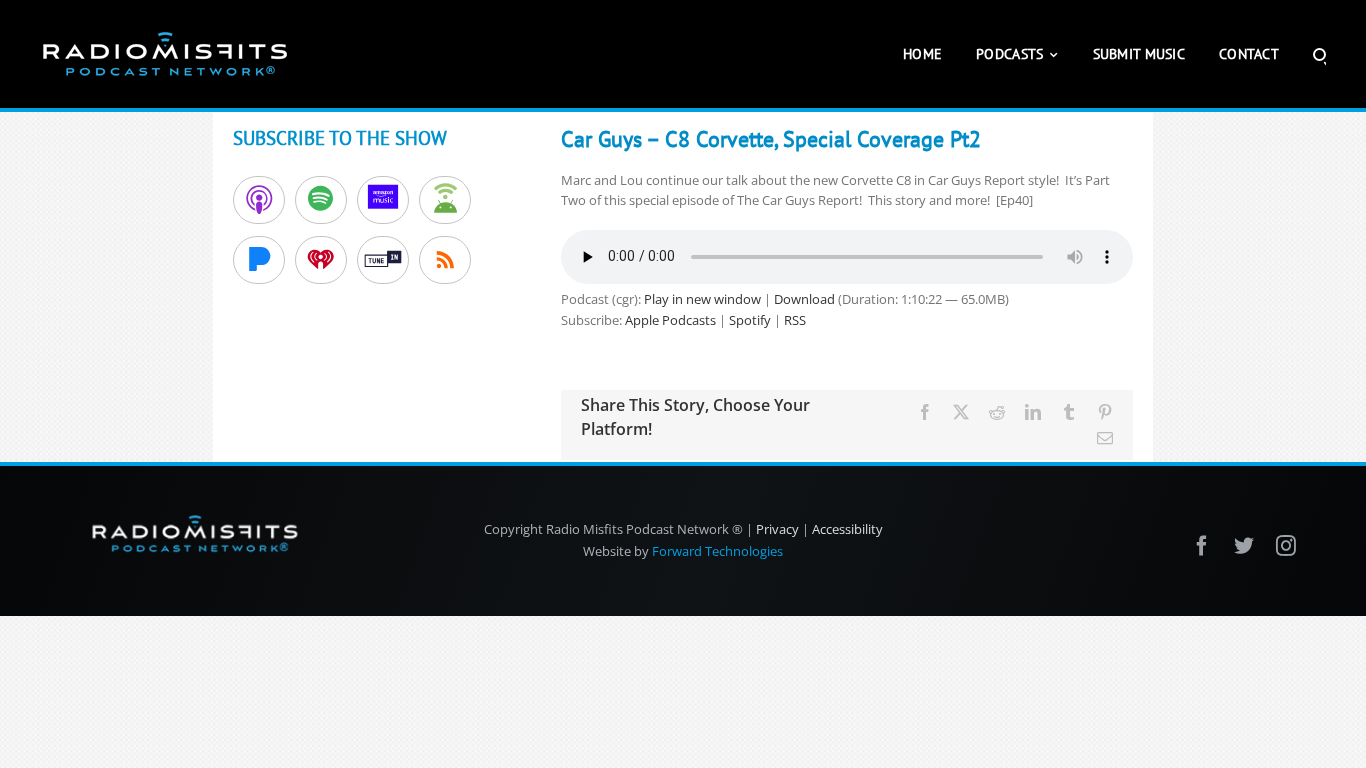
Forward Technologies (717, 551)
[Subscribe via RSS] (445, 260)
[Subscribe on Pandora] (259, 260)
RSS (795, 320)
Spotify (750, 320)
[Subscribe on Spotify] (321, 200)
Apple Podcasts (670, 320)
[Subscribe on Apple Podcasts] (259, 200)
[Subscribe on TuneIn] (383, 260)
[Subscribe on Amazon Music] (383, 200)
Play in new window (702, 299)
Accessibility (847, 529)
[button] (1319, 54)
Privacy (777, 529)
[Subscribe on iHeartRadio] (321, 260)
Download (804, 299)
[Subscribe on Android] (445, 200)
